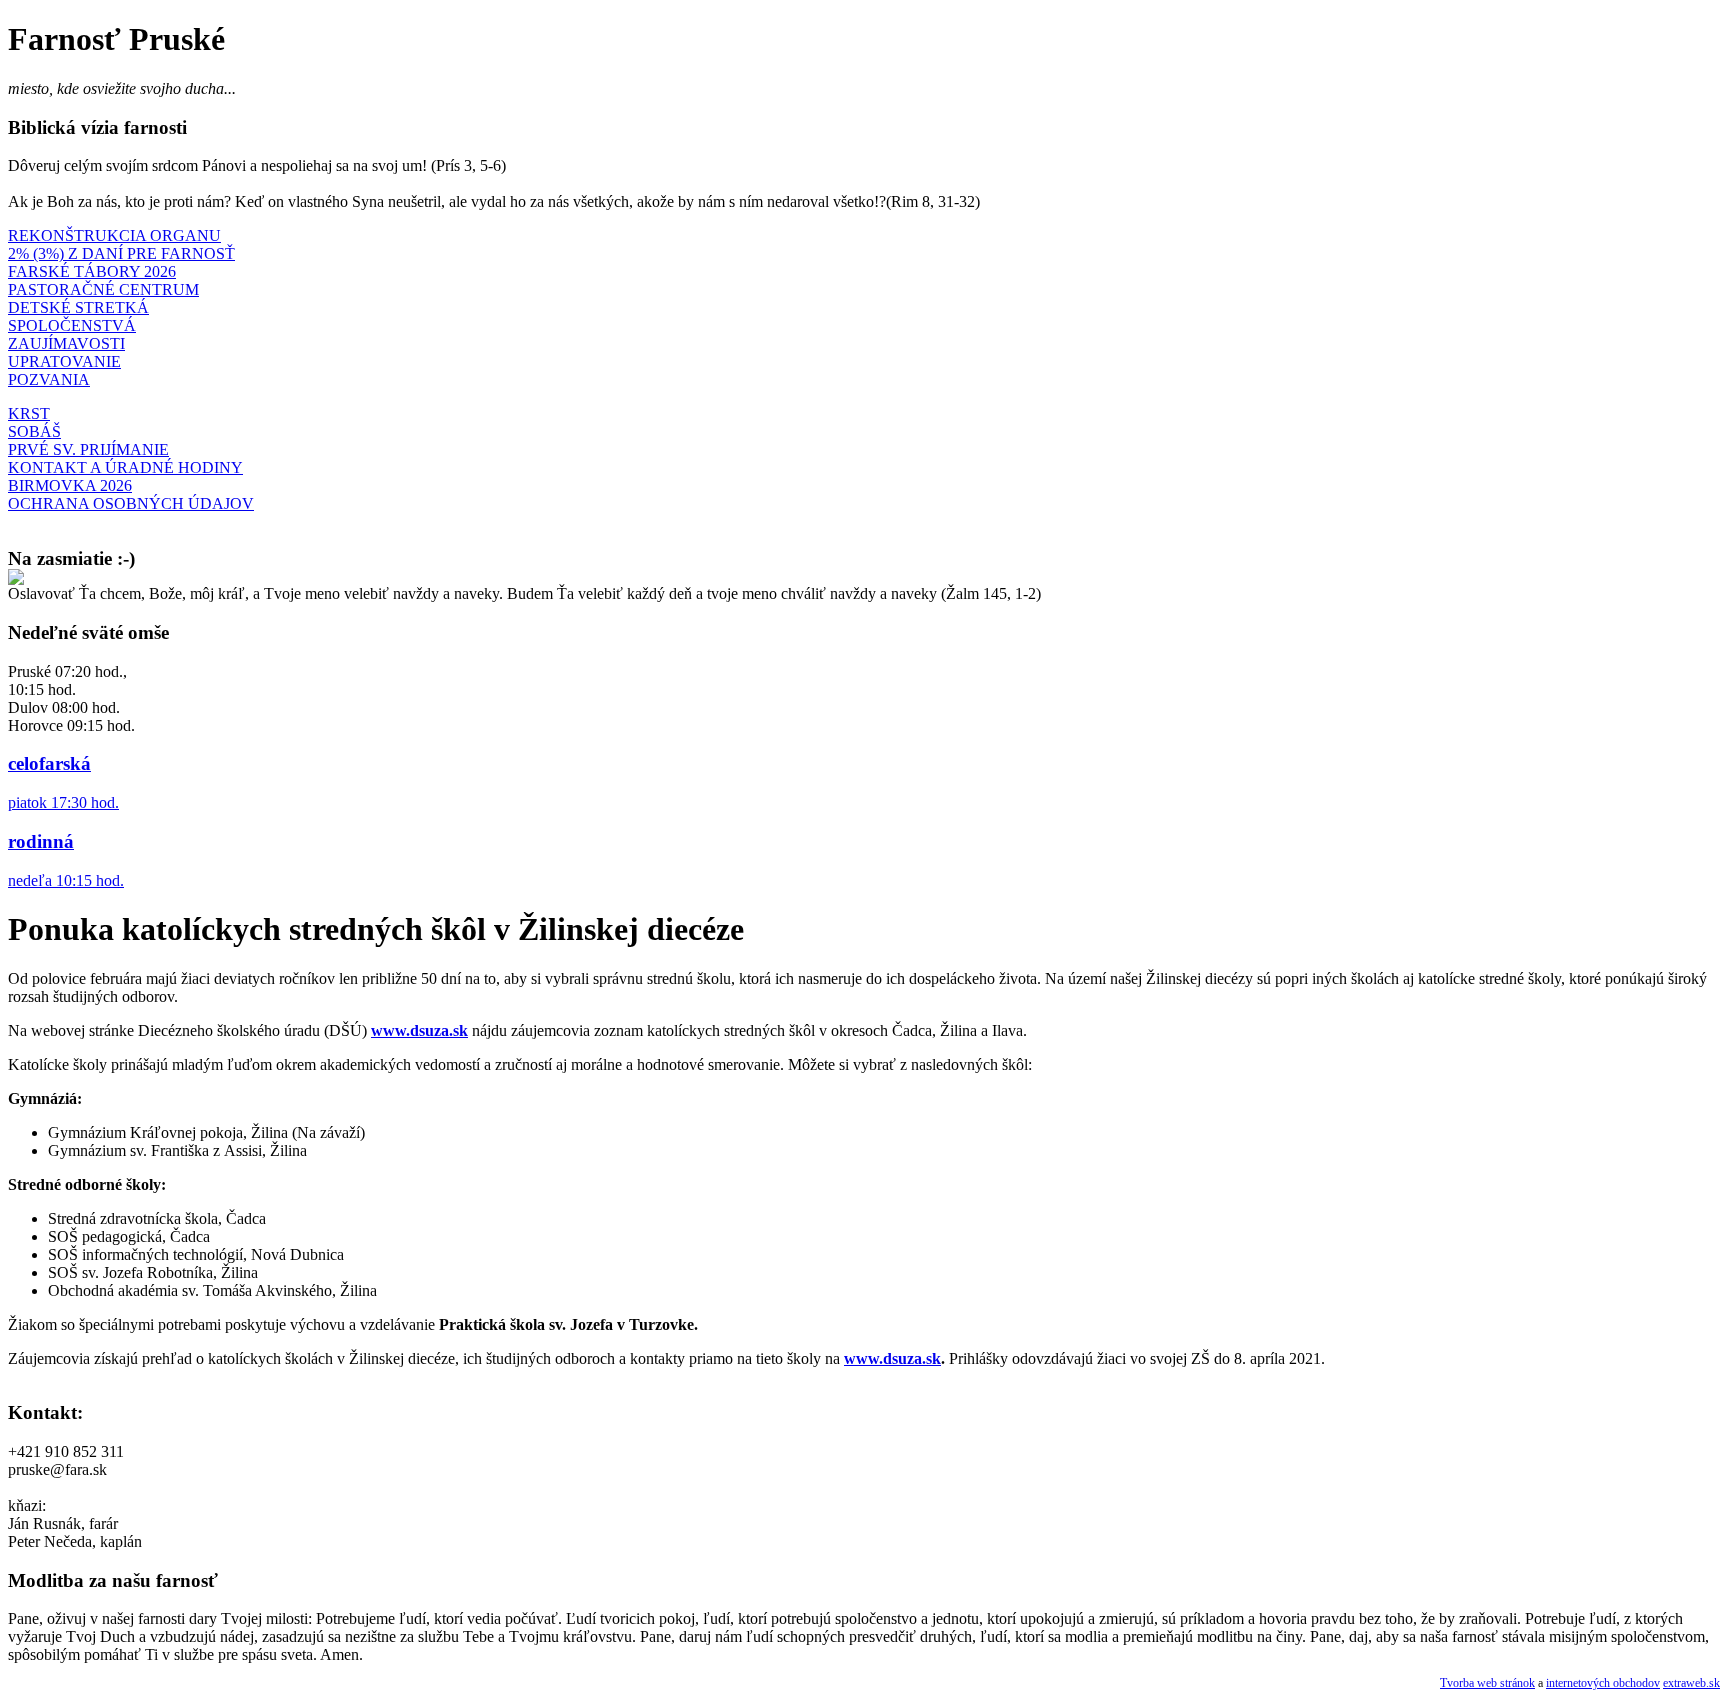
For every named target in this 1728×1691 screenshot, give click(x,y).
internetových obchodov (1603, 1683)
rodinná (41, 841)
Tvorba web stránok (1487, 1683)
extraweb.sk (1691, 1683)
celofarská (49, 763)
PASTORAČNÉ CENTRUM (103, 289)
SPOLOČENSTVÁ (72, 325)
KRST (29, 413)
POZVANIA (49, 379)
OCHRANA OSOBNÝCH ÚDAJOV (131, 503)
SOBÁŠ (34, 431)
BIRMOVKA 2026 (70, 485)
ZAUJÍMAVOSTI (66, 343)
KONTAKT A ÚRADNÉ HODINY (125, 467)
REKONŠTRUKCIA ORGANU (114, 235)
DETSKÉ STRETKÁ (78, 307)
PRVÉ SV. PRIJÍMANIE (88, 449)
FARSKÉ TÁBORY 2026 (92, 271)
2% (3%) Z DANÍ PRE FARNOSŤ (121, 253)
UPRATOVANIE (64, 361)
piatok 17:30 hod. (63, 802)
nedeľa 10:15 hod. (66, 880)
